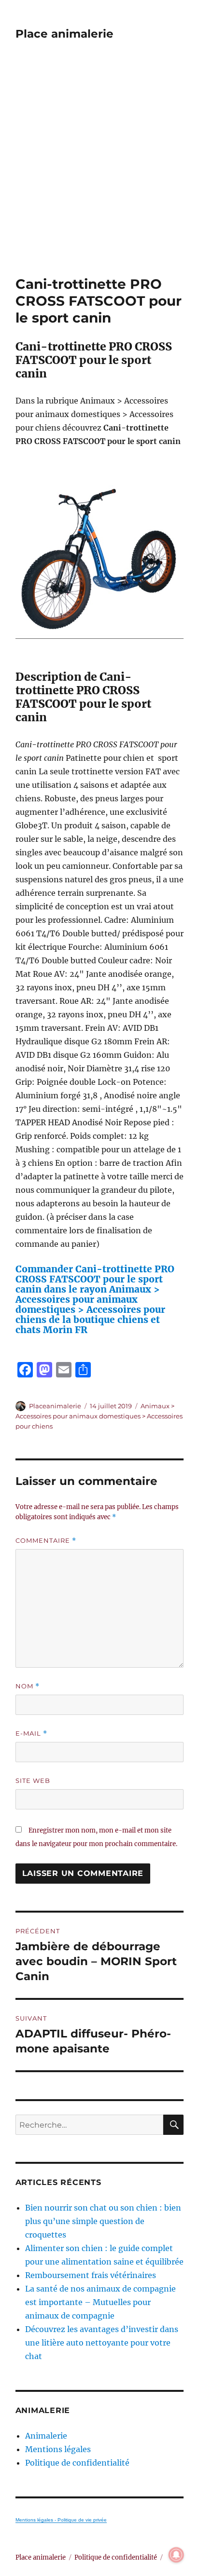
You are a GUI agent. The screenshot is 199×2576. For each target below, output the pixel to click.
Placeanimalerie (55, 1406)
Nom (28, 1686)
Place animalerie (64, 34)
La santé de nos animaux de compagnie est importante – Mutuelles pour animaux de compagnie (100, 2302)
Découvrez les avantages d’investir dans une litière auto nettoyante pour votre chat (102, 2343)
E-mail (31, 1733)
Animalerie (46, 2436)
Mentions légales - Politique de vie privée (61, 2520)
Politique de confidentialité (77, 2463)
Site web (33, 1780)
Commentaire (46, 1541)
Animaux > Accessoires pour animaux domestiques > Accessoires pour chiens (99, 1416)
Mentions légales (58, 2449)
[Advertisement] (99, 172)
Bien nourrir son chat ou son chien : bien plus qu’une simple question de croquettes (103, 2221)
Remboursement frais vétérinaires (91, 2275)
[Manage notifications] (176, 2555)
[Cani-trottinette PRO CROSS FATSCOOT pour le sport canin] (100, 559)
